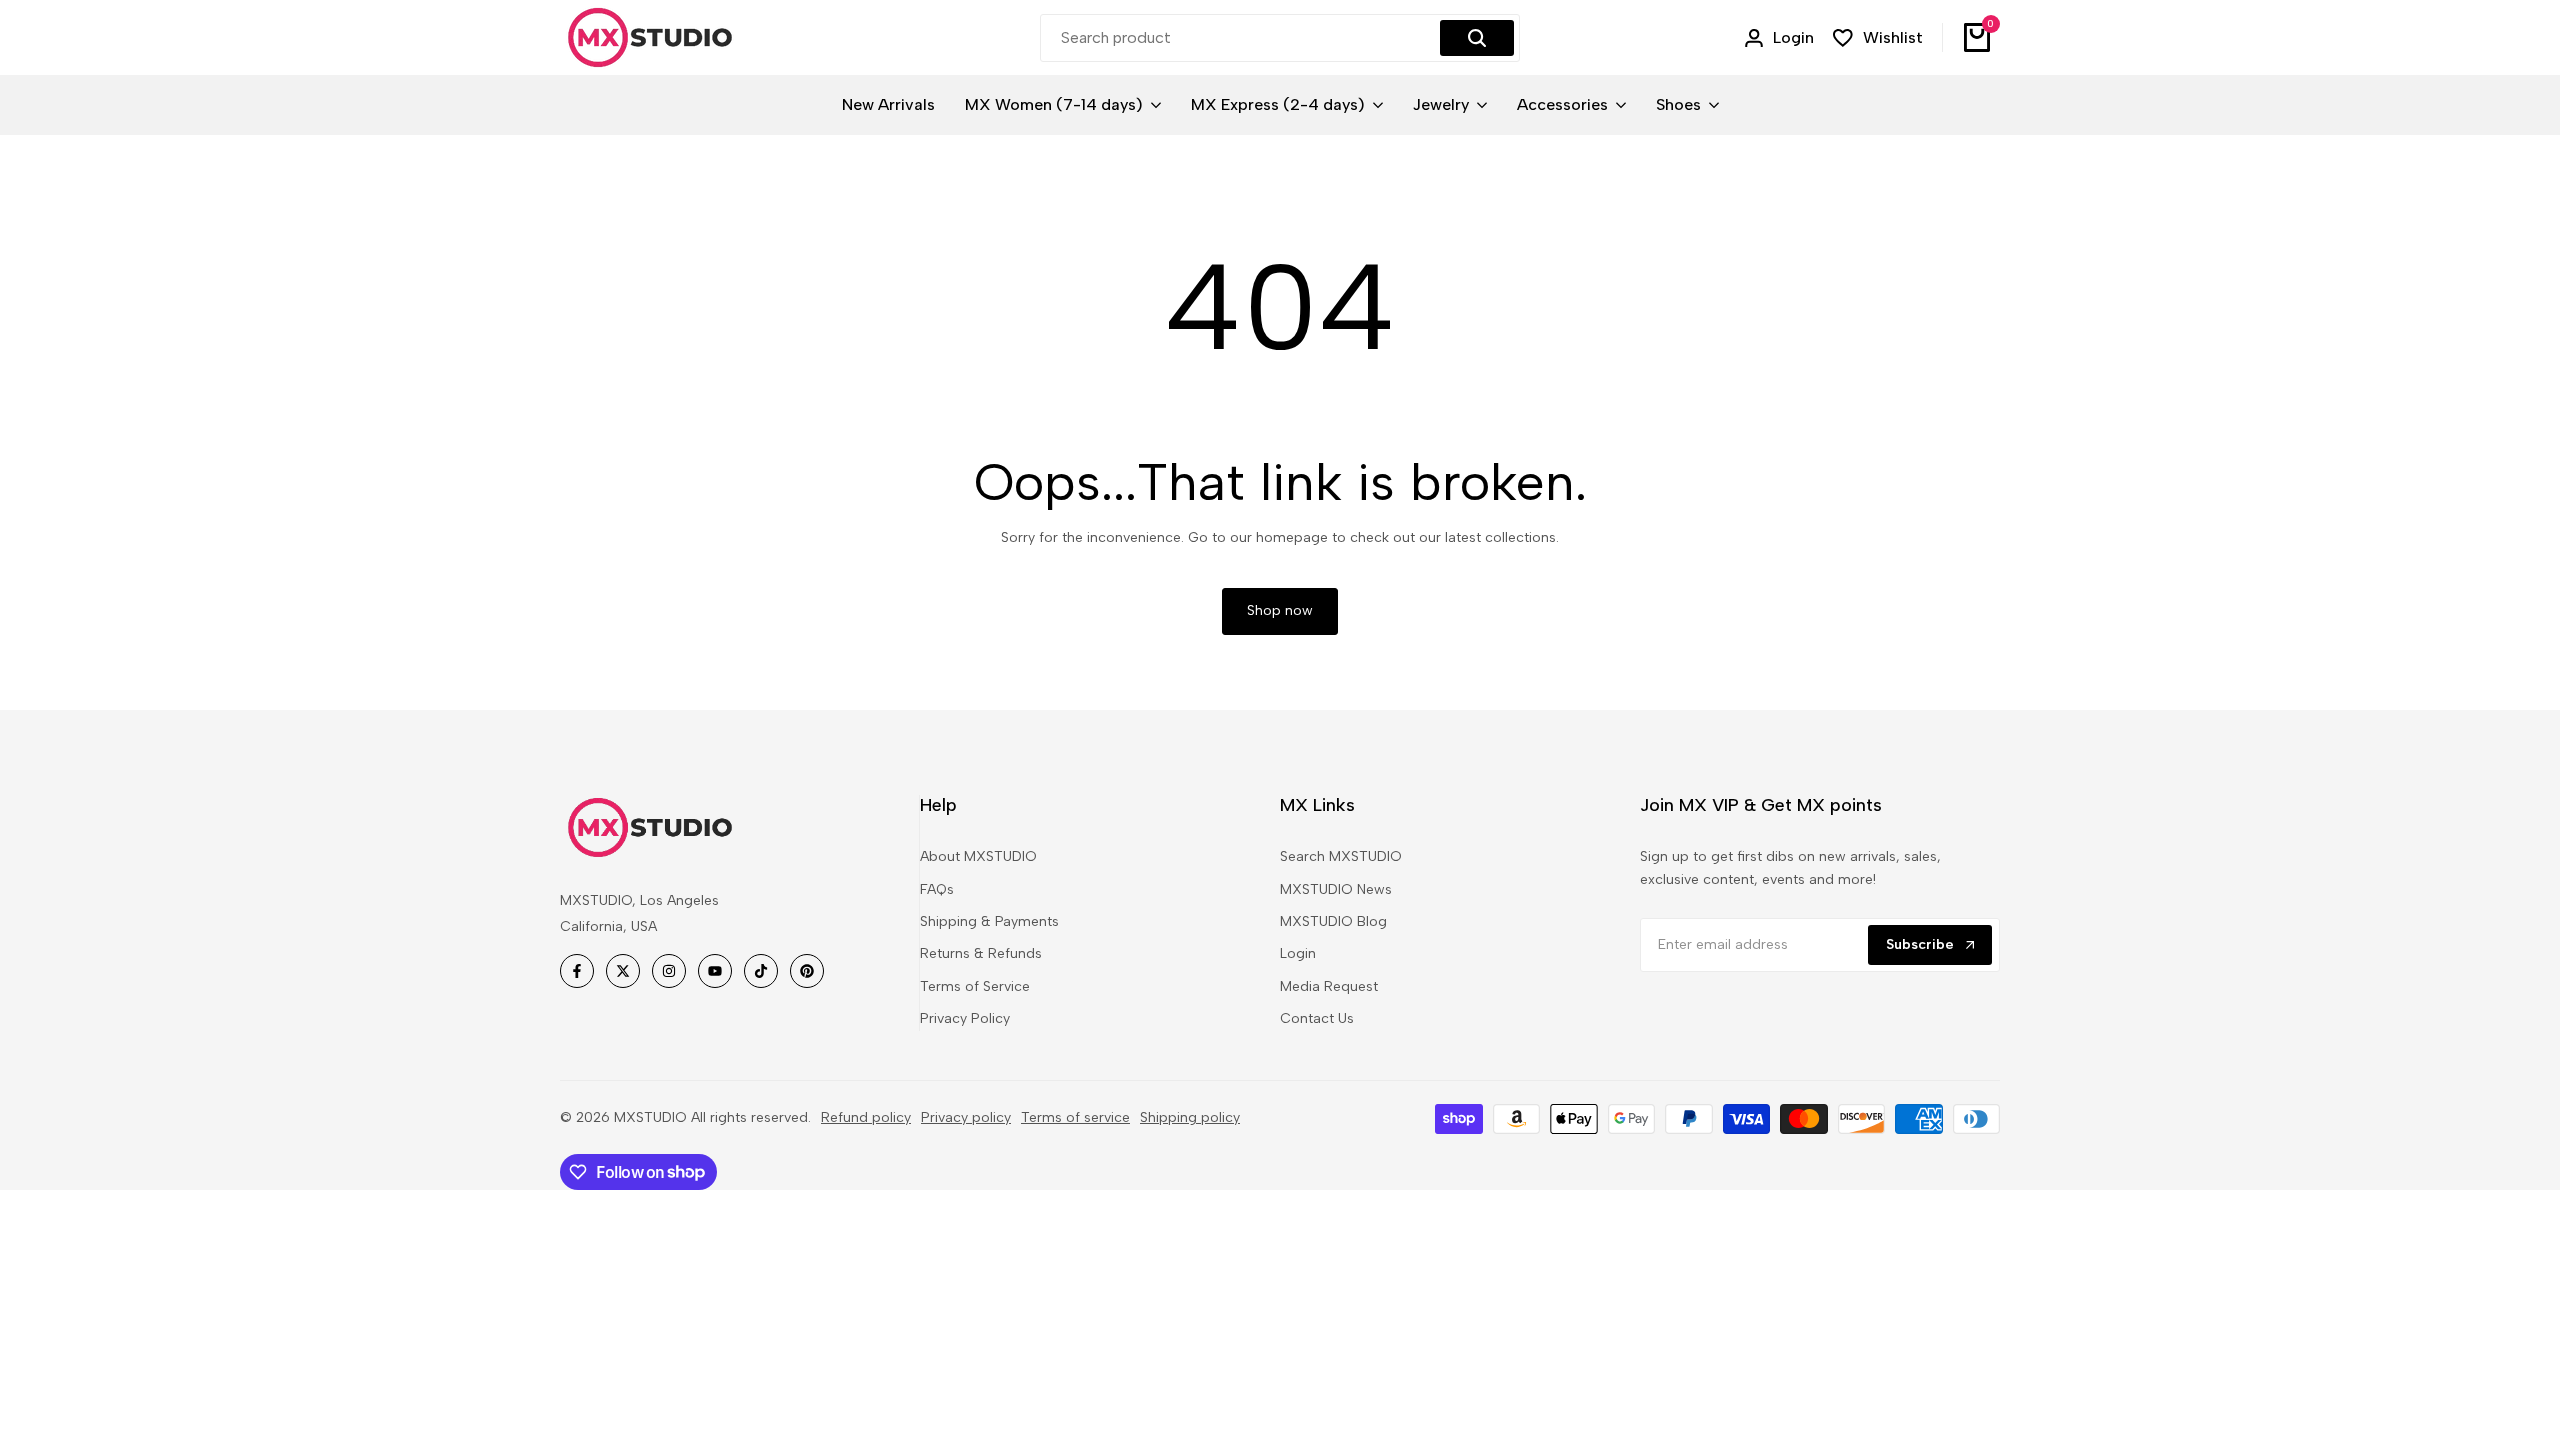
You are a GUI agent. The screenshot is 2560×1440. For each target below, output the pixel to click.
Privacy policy (966, 1117)
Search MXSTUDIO (1341, 856)
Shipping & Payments (989, 921)
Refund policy (866, 1117)
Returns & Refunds (981, 953)
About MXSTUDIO (978, 856)
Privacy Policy (965, 1018)
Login (1298, 953)
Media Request (1329, 986)
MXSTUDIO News (1336, 889)
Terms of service (1075, 1117)
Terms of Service (975, 986)
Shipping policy (1190, 1117)
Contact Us (1317, 1018)
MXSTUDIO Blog (1333, 921)
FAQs (937, 889)
